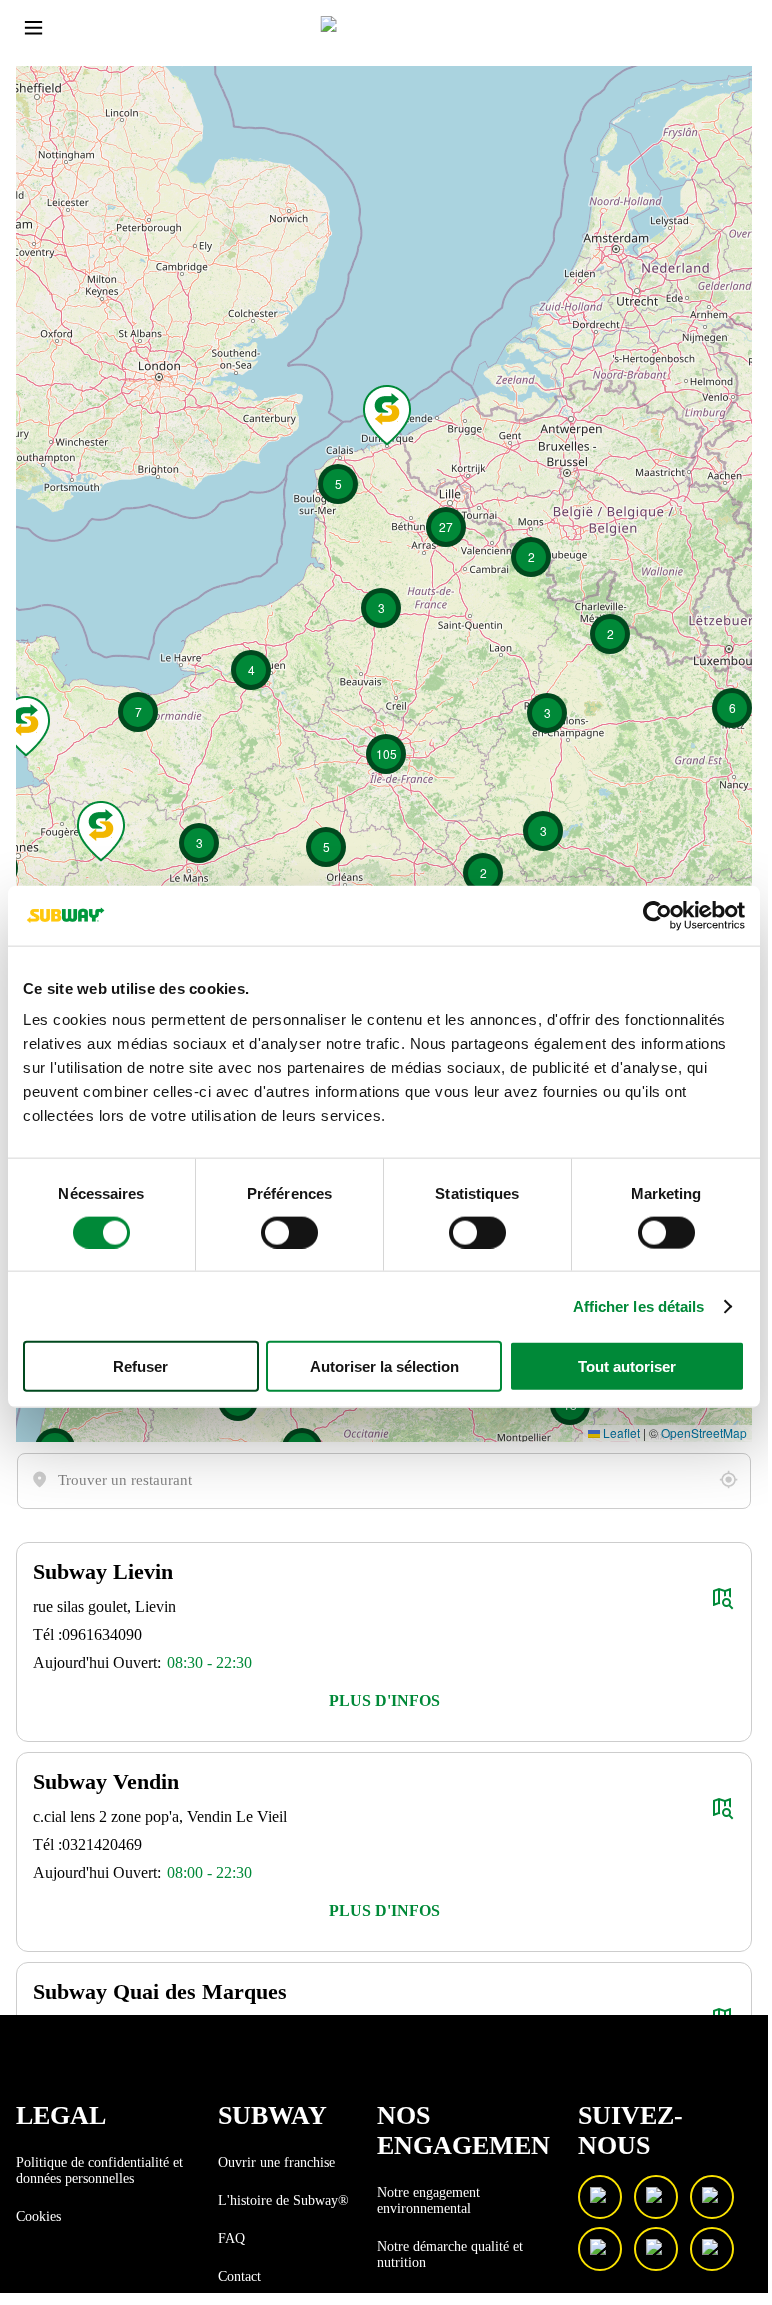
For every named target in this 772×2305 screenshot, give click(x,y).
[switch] (289, 1232)
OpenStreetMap (704, 1432)
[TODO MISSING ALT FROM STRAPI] (728, 1480)
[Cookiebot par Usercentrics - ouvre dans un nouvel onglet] (657, 915)
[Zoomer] (48, 99)
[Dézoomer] (48, 132)
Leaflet (620, 1432)
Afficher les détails (639, 1305)
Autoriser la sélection (384, 1366)
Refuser (140, 1366)
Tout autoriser (627, 1366)
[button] (384, 1701)
